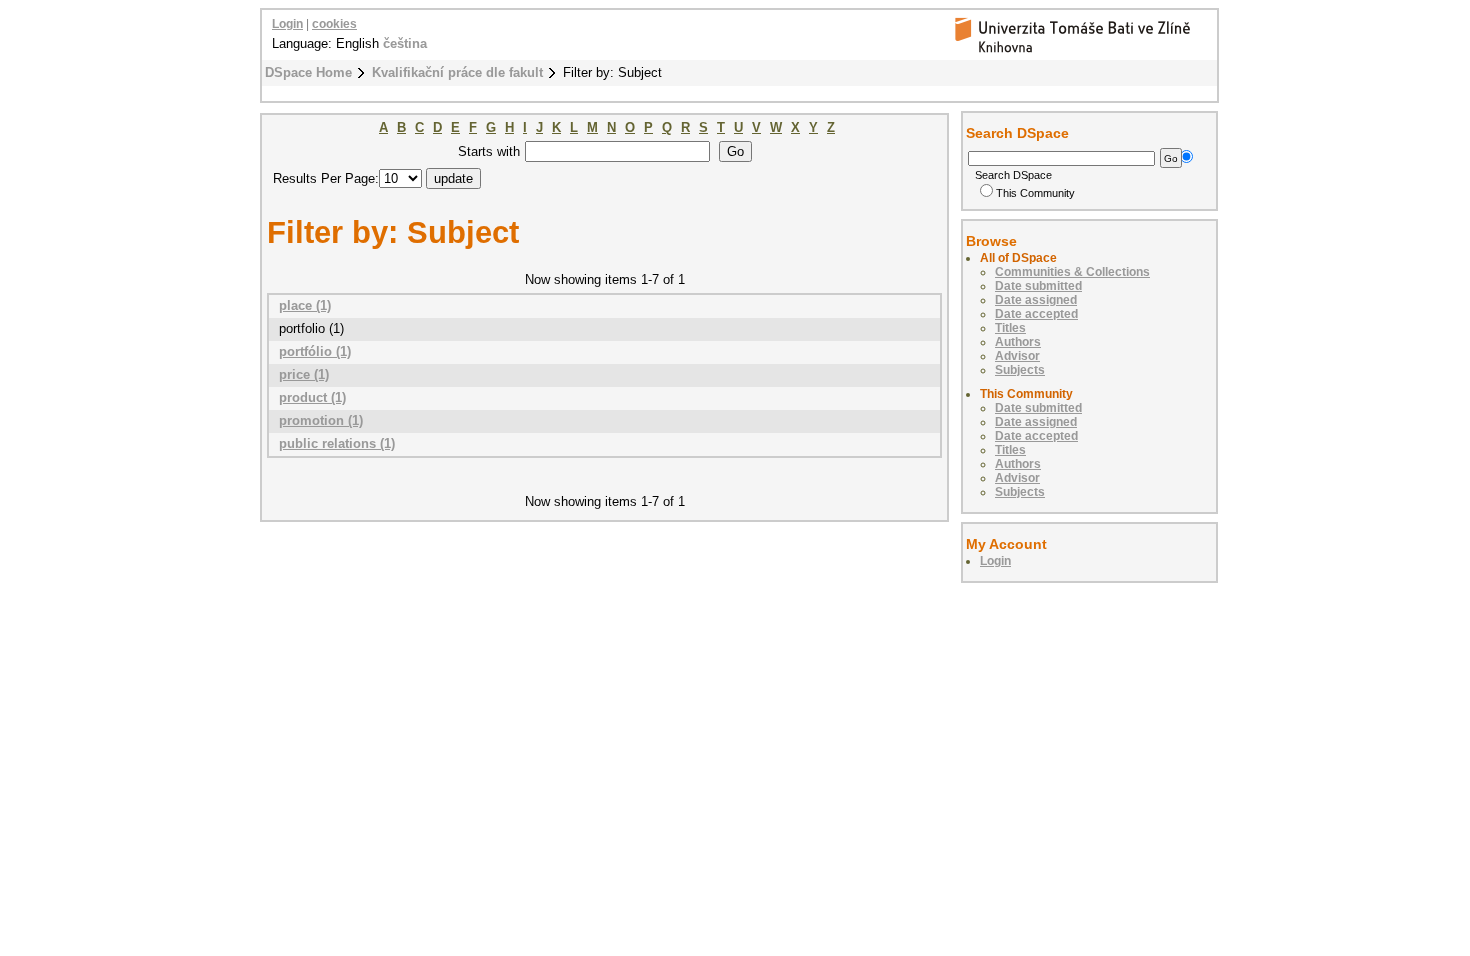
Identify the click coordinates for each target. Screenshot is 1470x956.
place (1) (305, 305)
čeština (405, 43)
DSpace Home (308, 72)
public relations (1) (337, 443)
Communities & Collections (1072, 272)
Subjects (1020, 370)
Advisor (1017, 356)
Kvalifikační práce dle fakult (457, 72)
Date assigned (1036, 300)
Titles (1010, 328)
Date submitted (1038, 286)
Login (287, 24)
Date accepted (1036, 314)
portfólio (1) (315, 351)
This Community (1035, 193)
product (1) (312, 397)
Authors (1018, 342)
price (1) (304, 374)
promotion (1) (321, 420)
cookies (334, 24)
